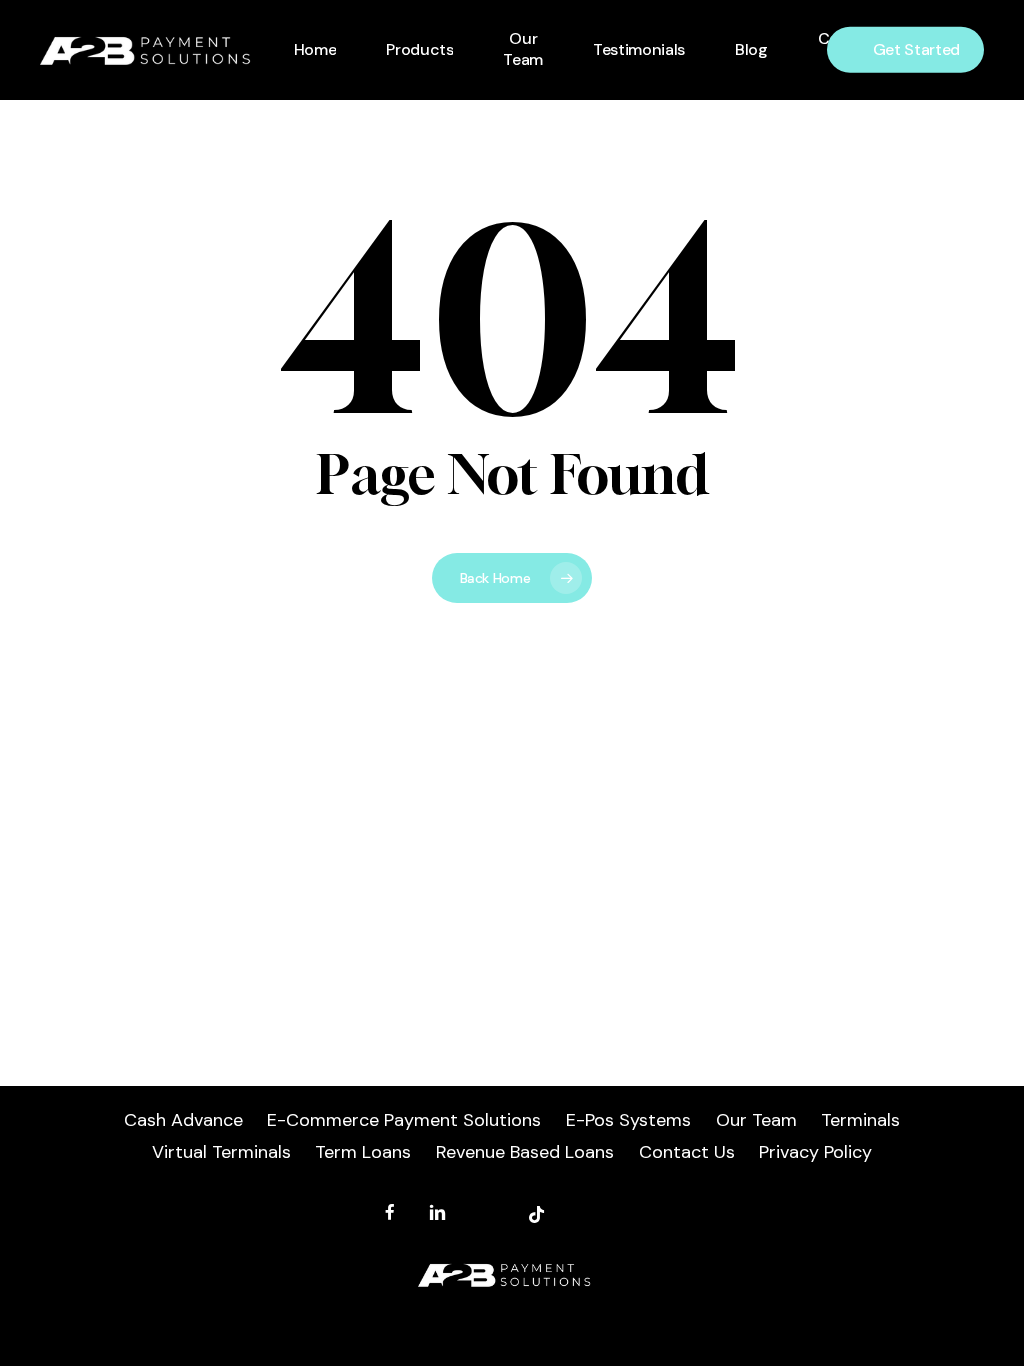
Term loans (363, 1152)
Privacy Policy (815, 1152)
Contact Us (687, 1152)
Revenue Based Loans (525, 1152)
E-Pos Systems (628, 1120)
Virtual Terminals (221, 1152)
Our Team (756, 1120)
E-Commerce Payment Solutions (404, 1120)
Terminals (860, 1120)
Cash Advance (183, 1120)
